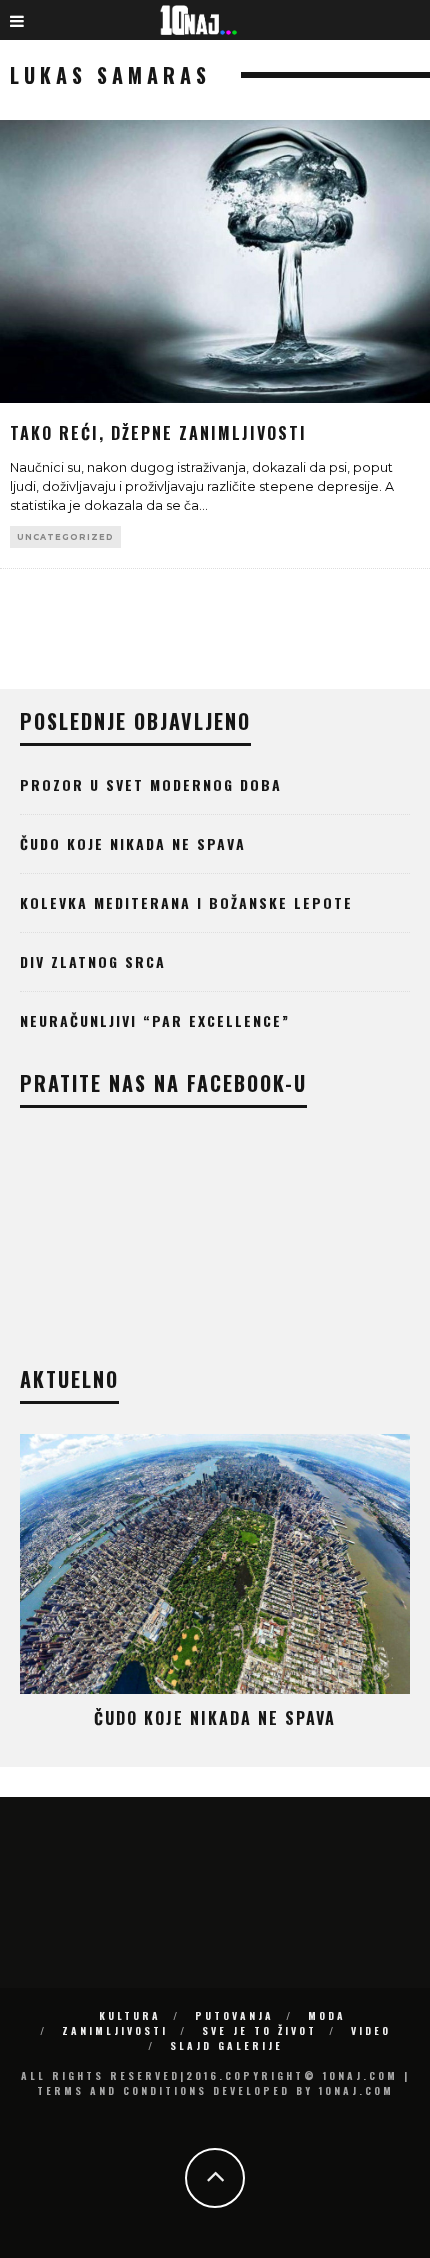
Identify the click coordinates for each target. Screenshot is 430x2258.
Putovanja (234, 2015)
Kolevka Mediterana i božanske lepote (186, 902)
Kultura (130, 2015)
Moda (327, 2015)
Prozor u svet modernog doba (151, 784)
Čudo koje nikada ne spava (133, 843)
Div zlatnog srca (93, 961)
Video (371, 2030)
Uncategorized (65, 537)
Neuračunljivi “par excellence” (155, 1020)
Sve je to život (259, 2030)
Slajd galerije (226, 2045)
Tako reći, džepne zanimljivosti (158, 433)
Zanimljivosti (115, 2030)
